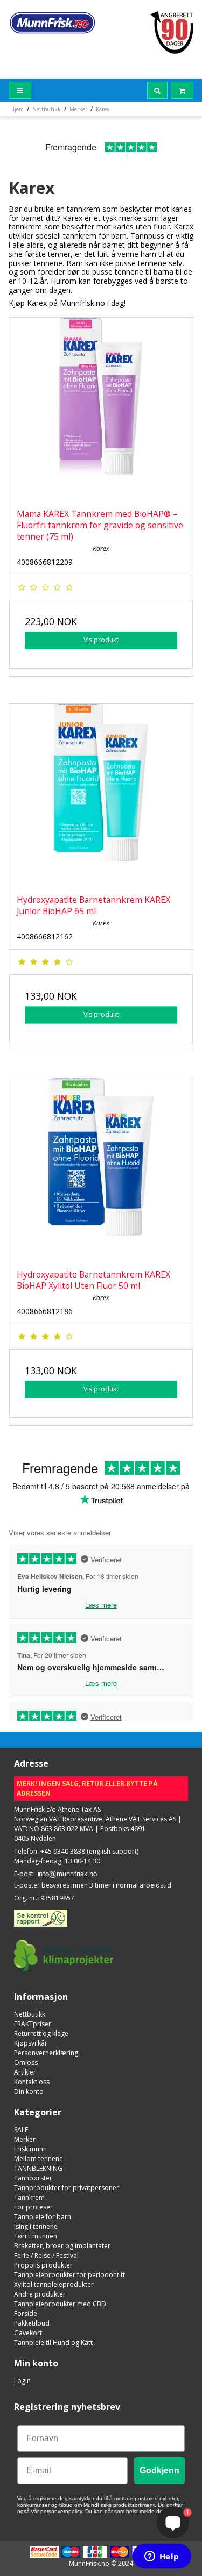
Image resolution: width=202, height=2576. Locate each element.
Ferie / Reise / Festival (46, 2255)
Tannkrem (29, 2197)
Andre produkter (40, 2294)
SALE (21, 2130)
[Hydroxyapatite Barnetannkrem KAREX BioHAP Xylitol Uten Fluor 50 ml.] (101, 1170)
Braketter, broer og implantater (62, 2246)
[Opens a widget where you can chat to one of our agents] (162, 2557)
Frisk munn (30, 2149)
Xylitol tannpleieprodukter (54, 2284)
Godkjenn (159, 2470)
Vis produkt (101, 640)
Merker (25, 2139)
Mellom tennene (39, 2159)
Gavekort (28, 2333)
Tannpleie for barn (43, 2217)
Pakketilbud (32, 2323)
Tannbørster (33, 2178)
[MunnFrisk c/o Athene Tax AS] (52, 23)
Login (22, 2381)
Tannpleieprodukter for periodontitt (69, 2275)
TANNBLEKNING (38, 2168)
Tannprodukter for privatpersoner (67, 2188)
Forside (26, 2313)
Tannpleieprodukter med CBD (60, 2304)
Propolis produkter (43, 2265)
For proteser (33, 2207)
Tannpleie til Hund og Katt (53, 2342)
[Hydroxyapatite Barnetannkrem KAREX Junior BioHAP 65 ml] (101, 795)
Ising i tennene (36, 2226)
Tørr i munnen (36, 2236)
